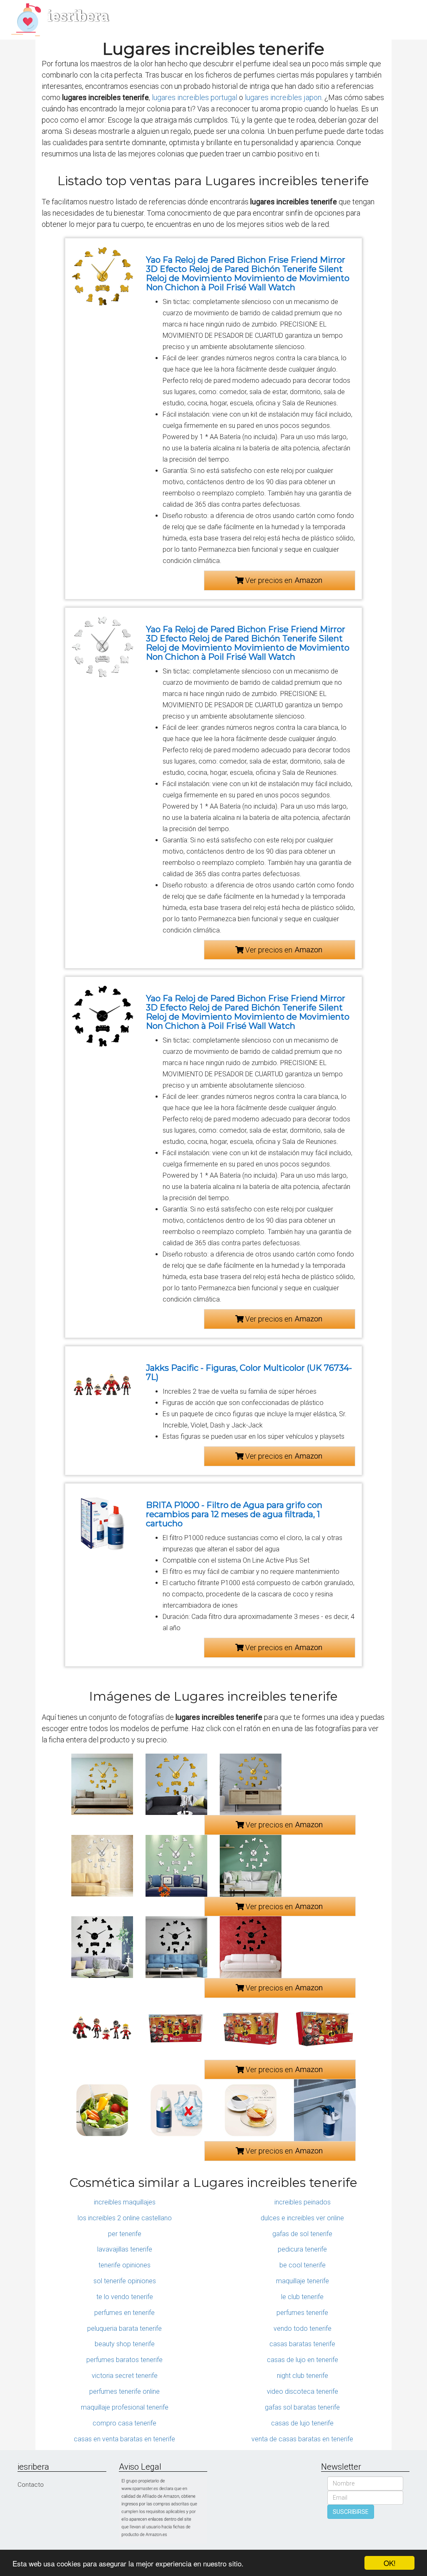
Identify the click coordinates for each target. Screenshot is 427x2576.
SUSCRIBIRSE (351, 2512)
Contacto (31, 2485)
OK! (390, 2563)
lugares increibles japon (283, 97)
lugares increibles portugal (195, 97)
